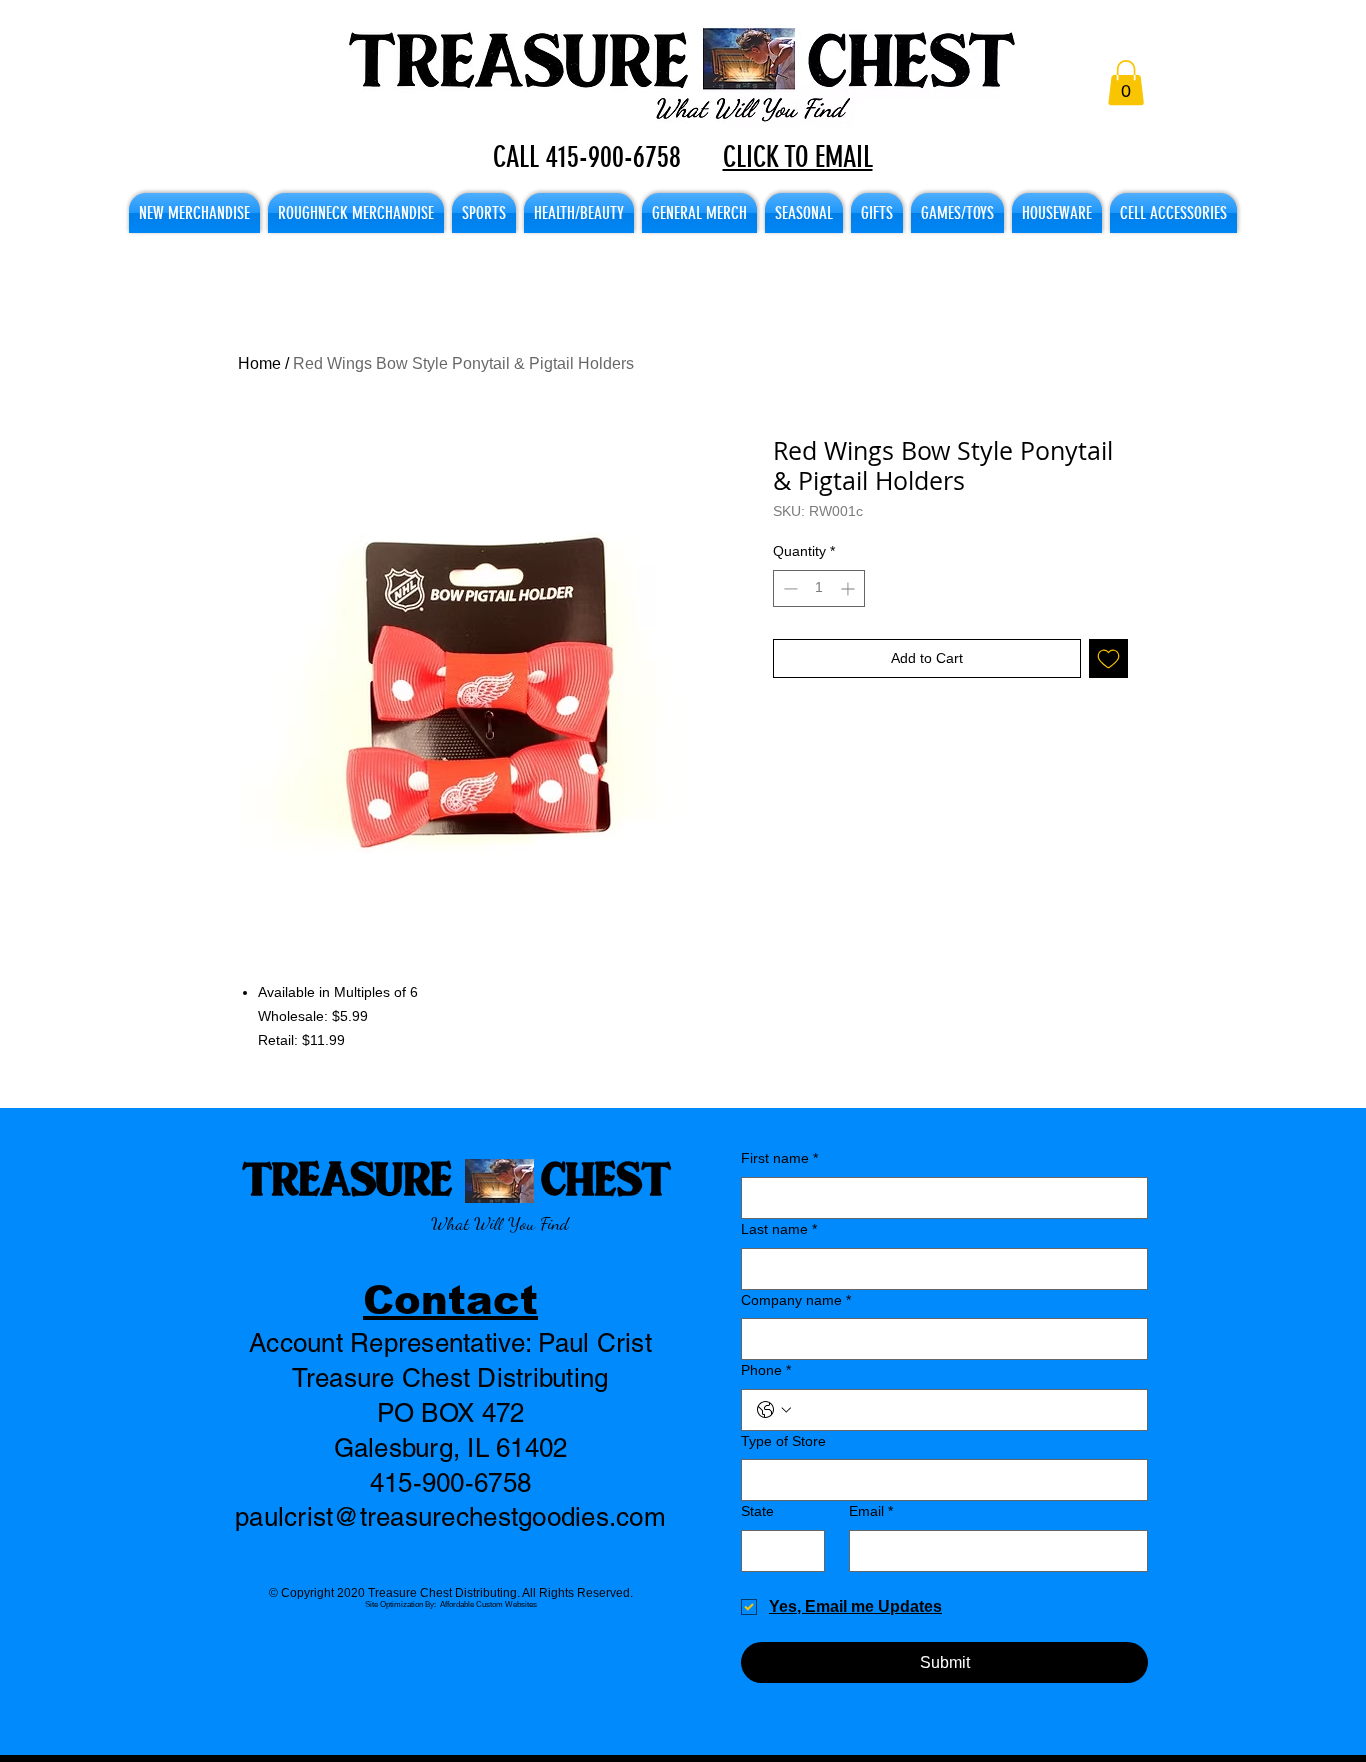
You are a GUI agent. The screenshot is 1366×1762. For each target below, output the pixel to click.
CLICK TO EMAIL (798, 157)
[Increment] (849, 588)
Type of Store (783, 1441)
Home (259, 363)
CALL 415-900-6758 (587, 157)
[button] (1126, 82)
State (757, 1511)
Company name (796, 1300)
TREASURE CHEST (456, 1177)
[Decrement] (788, 588)
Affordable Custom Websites (488, 1604)
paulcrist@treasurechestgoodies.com (450, 1517)
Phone (766, 1370)
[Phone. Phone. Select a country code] (774, 1410)
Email (871, 1511)
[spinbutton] (819, 588)
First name (779, 1158)
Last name (779, 1229)
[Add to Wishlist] (1108, 658)
